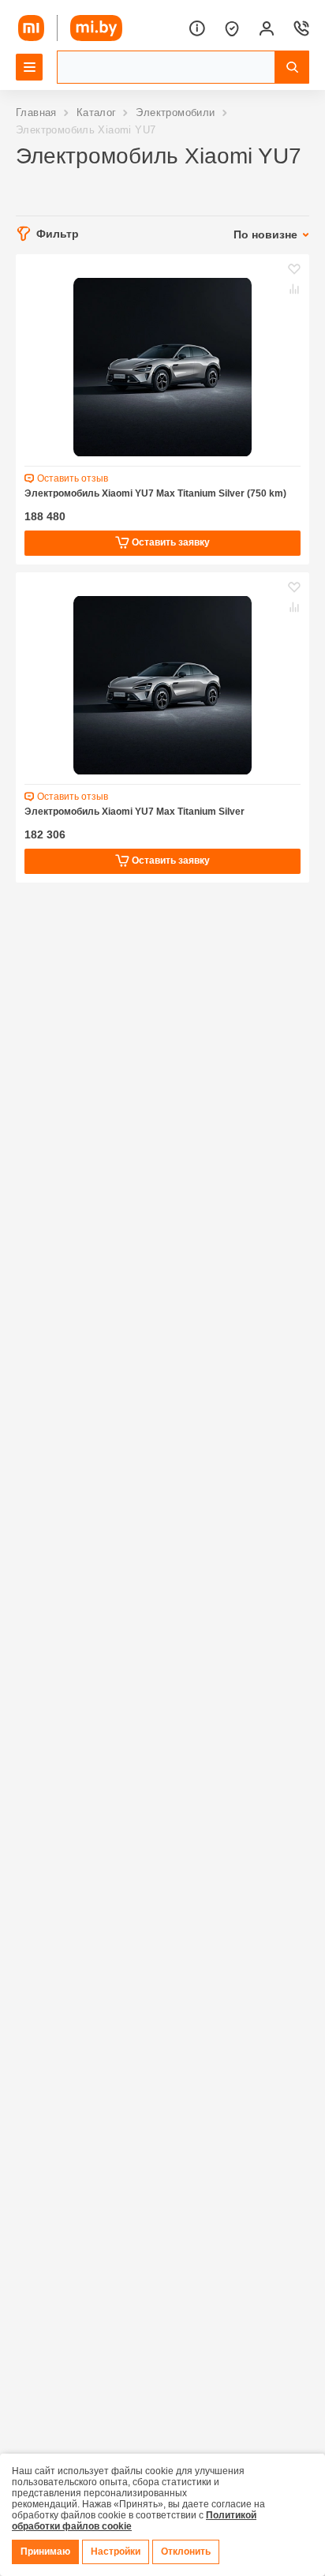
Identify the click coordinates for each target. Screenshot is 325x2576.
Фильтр (58, 234)
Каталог (97, 112)
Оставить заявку (170, 542)
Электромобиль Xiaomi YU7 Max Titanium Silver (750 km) (155, 493)
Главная (36, 112)
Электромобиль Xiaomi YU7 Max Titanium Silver (134, 812)
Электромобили (175, 112)
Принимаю (45, 2552)
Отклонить (186, 2552)
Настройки (116, 2552)
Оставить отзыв (73, 478)
